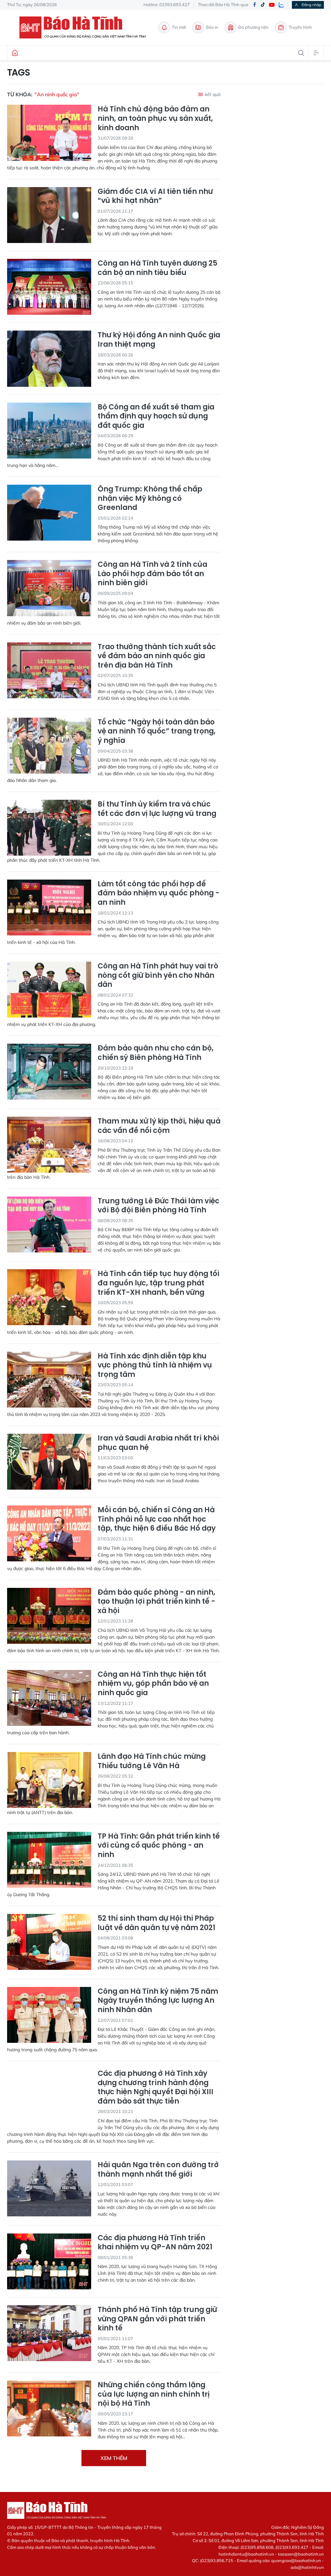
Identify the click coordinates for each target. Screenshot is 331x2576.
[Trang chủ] (15, 53)
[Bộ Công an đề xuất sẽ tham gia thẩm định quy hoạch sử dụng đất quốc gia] (49, 431)
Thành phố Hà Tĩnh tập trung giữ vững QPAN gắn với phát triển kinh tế (157, 2319)
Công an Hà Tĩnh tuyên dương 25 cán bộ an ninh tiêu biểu (157, 268)
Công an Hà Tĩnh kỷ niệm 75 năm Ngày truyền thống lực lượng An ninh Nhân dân (158, 2001)
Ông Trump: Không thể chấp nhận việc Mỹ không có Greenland (150, 499)
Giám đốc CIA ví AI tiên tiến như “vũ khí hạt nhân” (155, 196)
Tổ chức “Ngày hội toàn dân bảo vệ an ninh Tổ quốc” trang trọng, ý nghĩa (157, 732)
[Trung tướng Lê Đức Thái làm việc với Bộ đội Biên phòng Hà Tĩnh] (49, 1225)
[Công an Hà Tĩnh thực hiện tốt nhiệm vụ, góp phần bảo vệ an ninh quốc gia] (49, 1698)
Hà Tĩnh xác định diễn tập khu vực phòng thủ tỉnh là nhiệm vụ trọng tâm (155, 1366)
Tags (19, 73)
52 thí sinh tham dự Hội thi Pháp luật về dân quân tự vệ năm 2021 (156, 1923)
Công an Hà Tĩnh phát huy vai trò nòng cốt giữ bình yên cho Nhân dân (158, 976)
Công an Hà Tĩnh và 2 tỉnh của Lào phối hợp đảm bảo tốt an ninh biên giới (152, 574)
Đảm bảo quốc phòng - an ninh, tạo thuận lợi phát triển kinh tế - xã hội (156, 1602)
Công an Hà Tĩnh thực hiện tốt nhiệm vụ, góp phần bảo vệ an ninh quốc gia (153, 1684)
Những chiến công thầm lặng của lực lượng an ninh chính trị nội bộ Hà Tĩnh (154, 2394)
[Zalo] (281, 5)
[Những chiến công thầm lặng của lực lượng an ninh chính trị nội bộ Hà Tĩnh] (49, 2408)
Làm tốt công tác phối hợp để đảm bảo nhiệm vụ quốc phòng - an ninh (159, 893)
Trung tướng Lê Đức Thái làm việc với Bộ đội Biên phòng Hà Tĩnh (159, 1206)
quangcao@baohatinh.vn (296, 2560)
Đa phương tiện (253, 27)
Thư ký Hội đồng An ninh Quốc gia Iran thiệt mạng (159, 340)
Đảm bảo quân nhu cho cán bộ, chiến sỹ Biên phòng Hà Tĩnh (156, 1053)
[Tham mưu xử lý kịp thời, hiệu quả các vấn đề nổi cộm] (49, 1145)
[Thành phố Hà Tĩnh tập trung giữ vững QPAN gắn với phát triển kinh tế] (49, 2333)
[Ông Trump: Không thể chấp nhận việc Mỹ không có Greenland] (49, 513)
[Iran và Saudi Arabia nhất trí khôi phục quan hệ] (49, 1462)
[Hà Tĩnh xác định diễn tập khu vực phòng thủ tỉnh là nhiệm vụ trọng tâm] (49, 1380)
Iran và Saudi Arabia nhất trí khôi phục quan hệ (158, 1443)
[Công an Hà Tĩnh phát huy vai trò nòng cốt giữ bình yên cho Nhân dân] (49, 990)
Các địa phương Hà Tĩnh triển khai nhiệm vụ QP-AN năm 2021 (155, 2243)
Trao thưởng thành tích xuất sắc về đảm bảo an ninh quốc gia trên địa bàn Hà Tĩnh (157, 656)
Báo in (212, 27)
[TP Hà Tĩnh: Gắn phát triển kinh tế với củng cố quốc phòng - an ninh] (49, 1860)
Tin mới (179, 27)
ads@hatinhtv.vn (307, 2567)
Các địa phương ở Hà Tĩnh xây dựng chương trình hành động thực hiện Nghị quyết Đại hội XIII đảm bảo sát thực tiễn (155, 2087)
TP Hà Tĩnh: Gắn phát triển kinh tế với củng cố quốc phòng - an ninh (159, 1846)
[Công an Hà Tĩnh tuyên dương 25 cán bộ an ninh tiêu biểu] (49, 287)
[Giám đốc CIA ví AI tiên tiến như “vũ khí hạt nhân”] (49, 215)
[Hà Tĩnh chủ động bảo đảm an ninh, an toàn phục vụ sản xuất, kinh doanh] (49, 133)
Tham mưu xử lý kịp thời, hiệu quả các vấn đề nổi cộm (159, 1126)
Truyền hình (300, 27)
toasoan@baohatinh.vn (301, 2554)
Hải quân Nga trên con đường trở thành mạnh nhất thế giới (158, 2170)
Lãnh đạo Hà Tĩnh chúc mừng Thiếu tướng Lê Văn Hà (152, 1761)
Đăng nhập (311, 5)
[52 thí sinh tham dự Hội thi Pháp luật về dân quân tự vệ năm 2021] (49, 1942)
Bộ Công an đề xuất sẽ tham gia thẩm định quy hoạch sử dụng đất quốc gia (156, 417)
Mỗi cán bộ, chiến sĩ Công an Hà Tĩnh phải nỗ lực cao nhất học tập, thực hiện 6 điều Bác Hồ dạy (157, 1519)
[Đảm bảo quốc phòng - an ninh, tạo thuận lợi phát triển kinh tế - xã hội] (49, 1616)
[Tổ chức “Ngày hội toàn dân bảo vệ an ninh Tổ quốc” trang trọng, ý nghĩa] (49, 746)
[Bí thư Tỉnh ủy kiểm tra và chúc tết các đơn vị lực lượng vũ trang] (49, 828)
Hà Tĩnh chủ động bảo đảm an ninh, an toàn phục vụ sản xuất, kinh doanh (155, 119)
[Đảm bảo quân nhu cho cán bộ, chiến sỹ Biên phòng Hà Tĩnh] (49, 1072)
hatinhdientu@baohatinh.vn (246, 2554)
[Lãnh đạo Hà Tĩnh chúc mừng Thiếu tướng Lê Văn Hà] (49, 1780)
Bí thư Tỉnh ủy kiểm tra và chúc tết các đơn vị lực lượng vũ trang (157, 809)
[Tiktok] (263, 5)
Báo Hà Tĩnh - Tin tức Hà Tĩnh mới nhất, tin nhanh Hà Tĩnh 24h (86, 27)
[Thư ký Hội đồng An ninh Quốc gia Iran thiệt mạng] (49, 359)
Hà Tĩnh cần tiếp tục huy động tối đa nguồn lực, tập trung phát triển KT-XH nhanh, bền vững (158, 1283)
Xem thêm (114, 2458)
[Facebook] (254, 5)
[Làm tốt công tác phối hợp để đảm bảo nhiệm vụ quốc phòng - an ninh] (49, 908)
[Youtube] (272, 5)
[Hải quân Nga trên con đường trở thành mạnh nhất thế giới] (49, 2188)
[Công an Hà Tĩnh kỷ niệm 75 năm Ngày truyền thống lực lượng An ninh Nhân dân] (49, 2015)
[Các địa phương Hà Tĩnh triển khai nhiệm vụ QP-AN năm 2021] (49, 2261)
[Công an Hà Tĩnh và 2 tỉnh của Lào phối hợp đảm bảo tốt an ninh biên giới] (49, 588)
